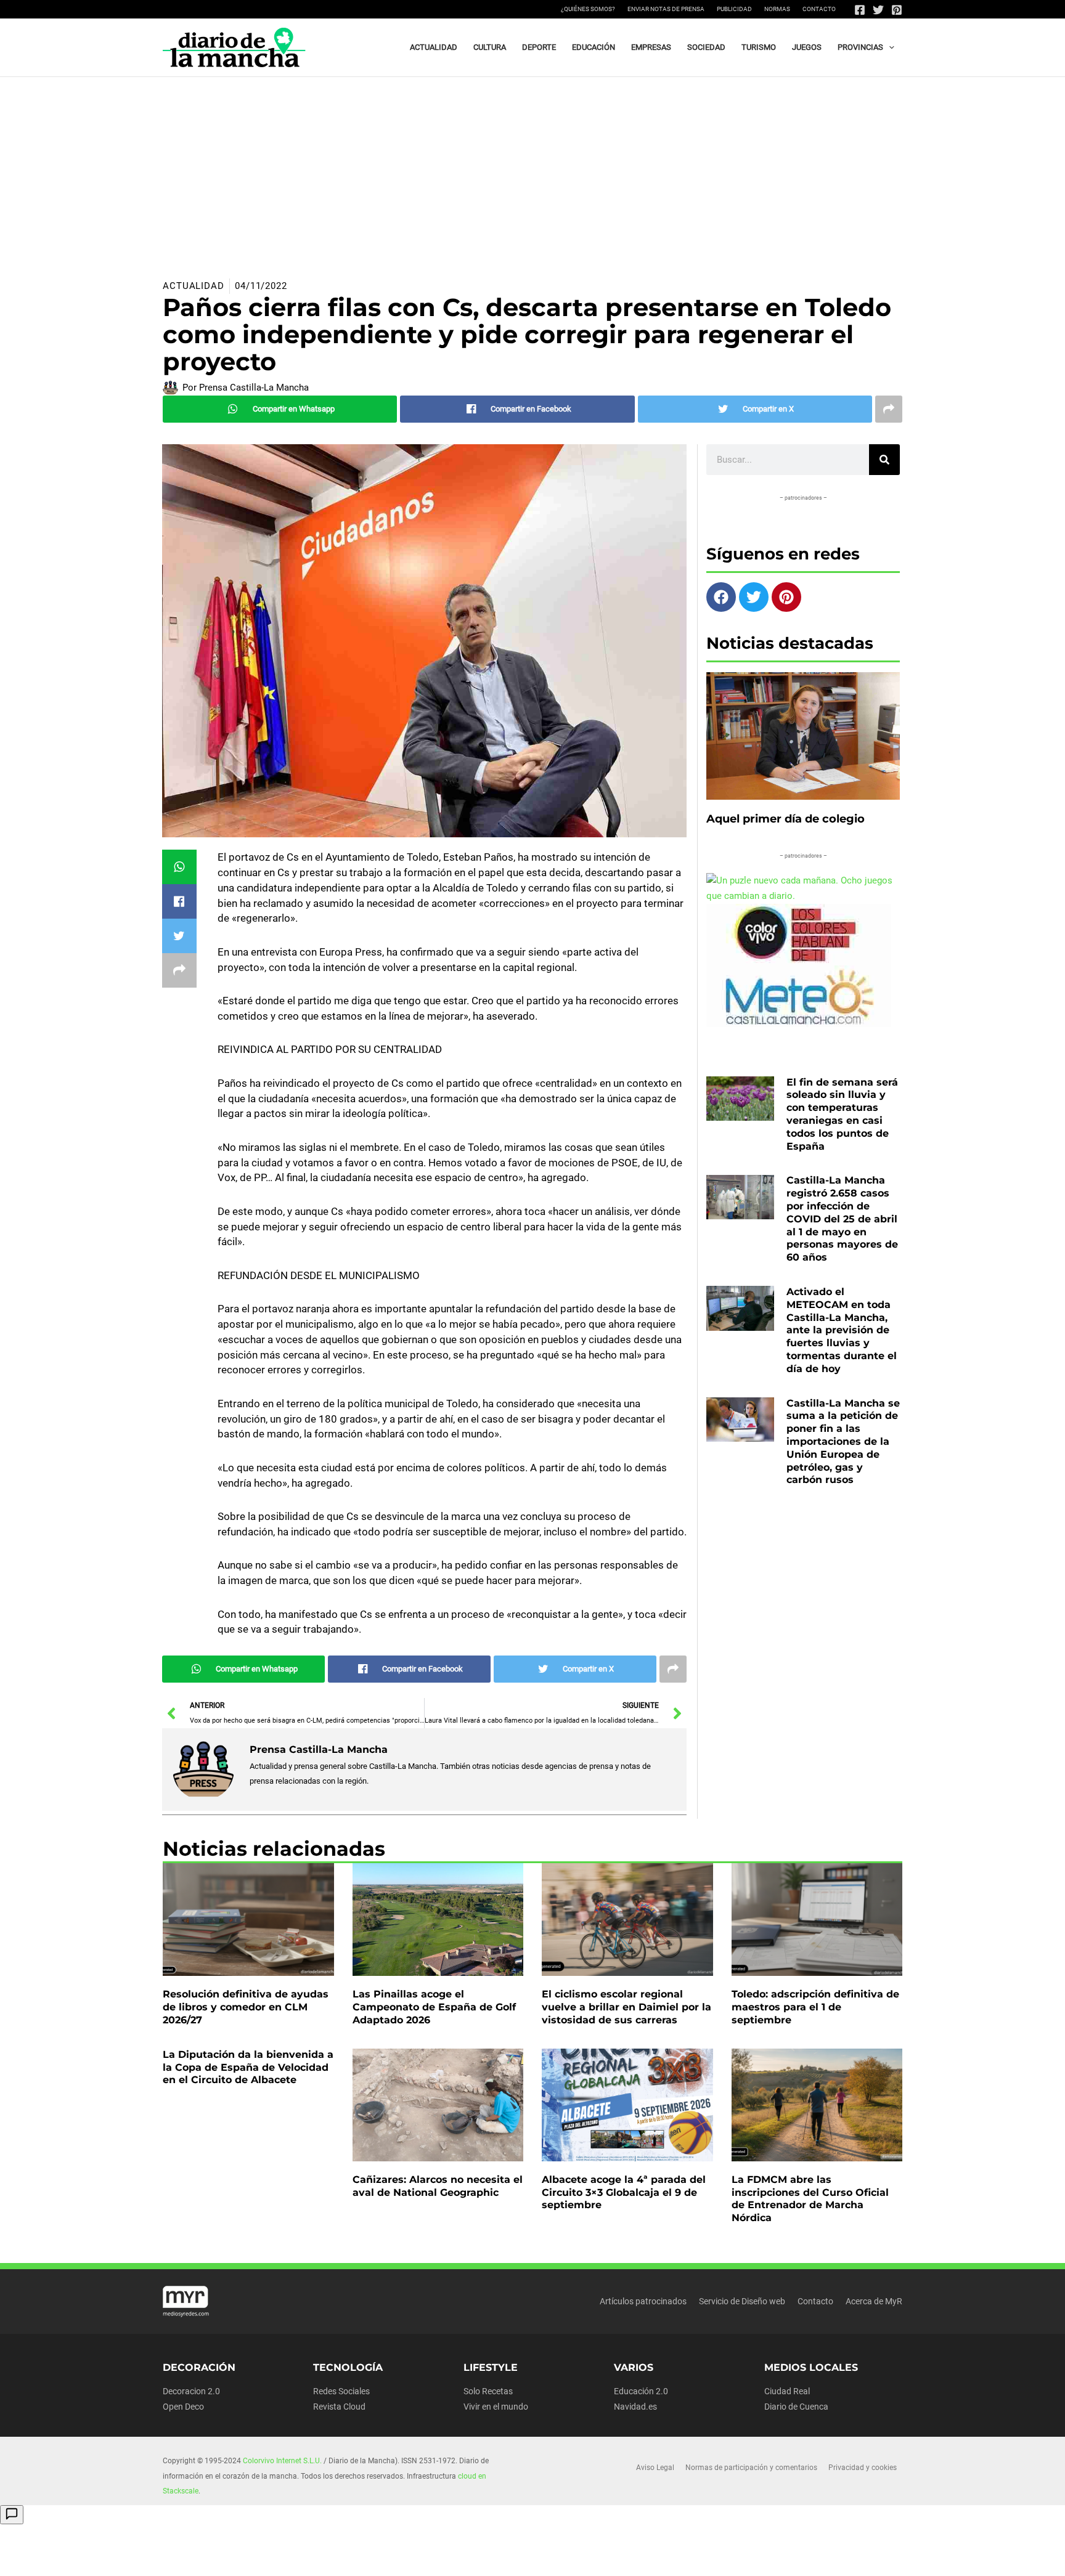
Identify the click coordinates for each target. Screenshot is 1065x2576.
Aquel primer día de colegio (785, 819)
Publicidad (734, 9)
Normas (777, 9)
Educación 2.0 (641, 2391)
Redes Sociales (341, 2391)
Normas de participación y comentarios (751, 2468)
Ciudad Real (787, 2391)
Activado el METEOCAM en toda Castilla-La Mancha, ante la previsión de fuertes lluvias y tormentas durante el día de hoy (842, 1330)
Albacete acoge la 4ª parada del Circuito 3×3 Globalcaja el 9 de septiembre (624, 2192)
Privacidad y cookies (863, 2468)
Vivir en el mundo (496, 2407)
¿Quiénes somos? (588, 9)
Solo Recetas (488, 2391)
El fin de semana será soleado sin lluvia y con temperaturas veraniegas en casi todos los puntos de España (842, 1114)
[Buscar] (884, 460)
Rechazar (723, 2557)
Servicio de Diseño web (742, 2301)
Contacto (819, 9)
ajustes (558, 2562)
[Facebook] (860, 10)
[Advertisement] (532, 169)
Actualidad (194, 286)
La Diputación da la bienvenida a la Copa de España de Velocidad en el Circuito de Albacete (248, 2067)
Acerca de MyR (874, 2301)
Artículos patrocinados (643, 2301)
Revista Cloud (339, 2407)
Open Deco (183, 2407)
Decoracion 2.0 (191, 2391)
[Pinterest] (897, 10)
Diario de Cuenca (796, 2407)
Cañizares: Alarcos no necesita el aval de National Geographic (438, 2186)
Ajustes (800, 2557)
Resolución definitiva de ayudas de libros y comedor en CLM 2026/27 (246, 2007)
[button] (889, 47)
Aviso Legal (655, 2468)
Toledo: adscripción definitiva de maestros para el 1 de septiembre (815, 2007)
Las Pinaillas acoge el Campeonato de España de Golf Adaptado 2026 (434, 2007)
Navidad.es (635, 2407)
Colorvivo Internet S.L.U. (282, 2461)
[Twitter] (878, 10)
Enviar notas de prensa (666, 9)
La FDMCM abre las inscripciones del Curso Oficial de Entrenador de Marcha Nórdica (810, 2199)
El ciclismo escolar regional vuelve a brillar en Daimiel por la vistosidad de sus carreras (626, 2007)
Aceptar (645, 2557)
